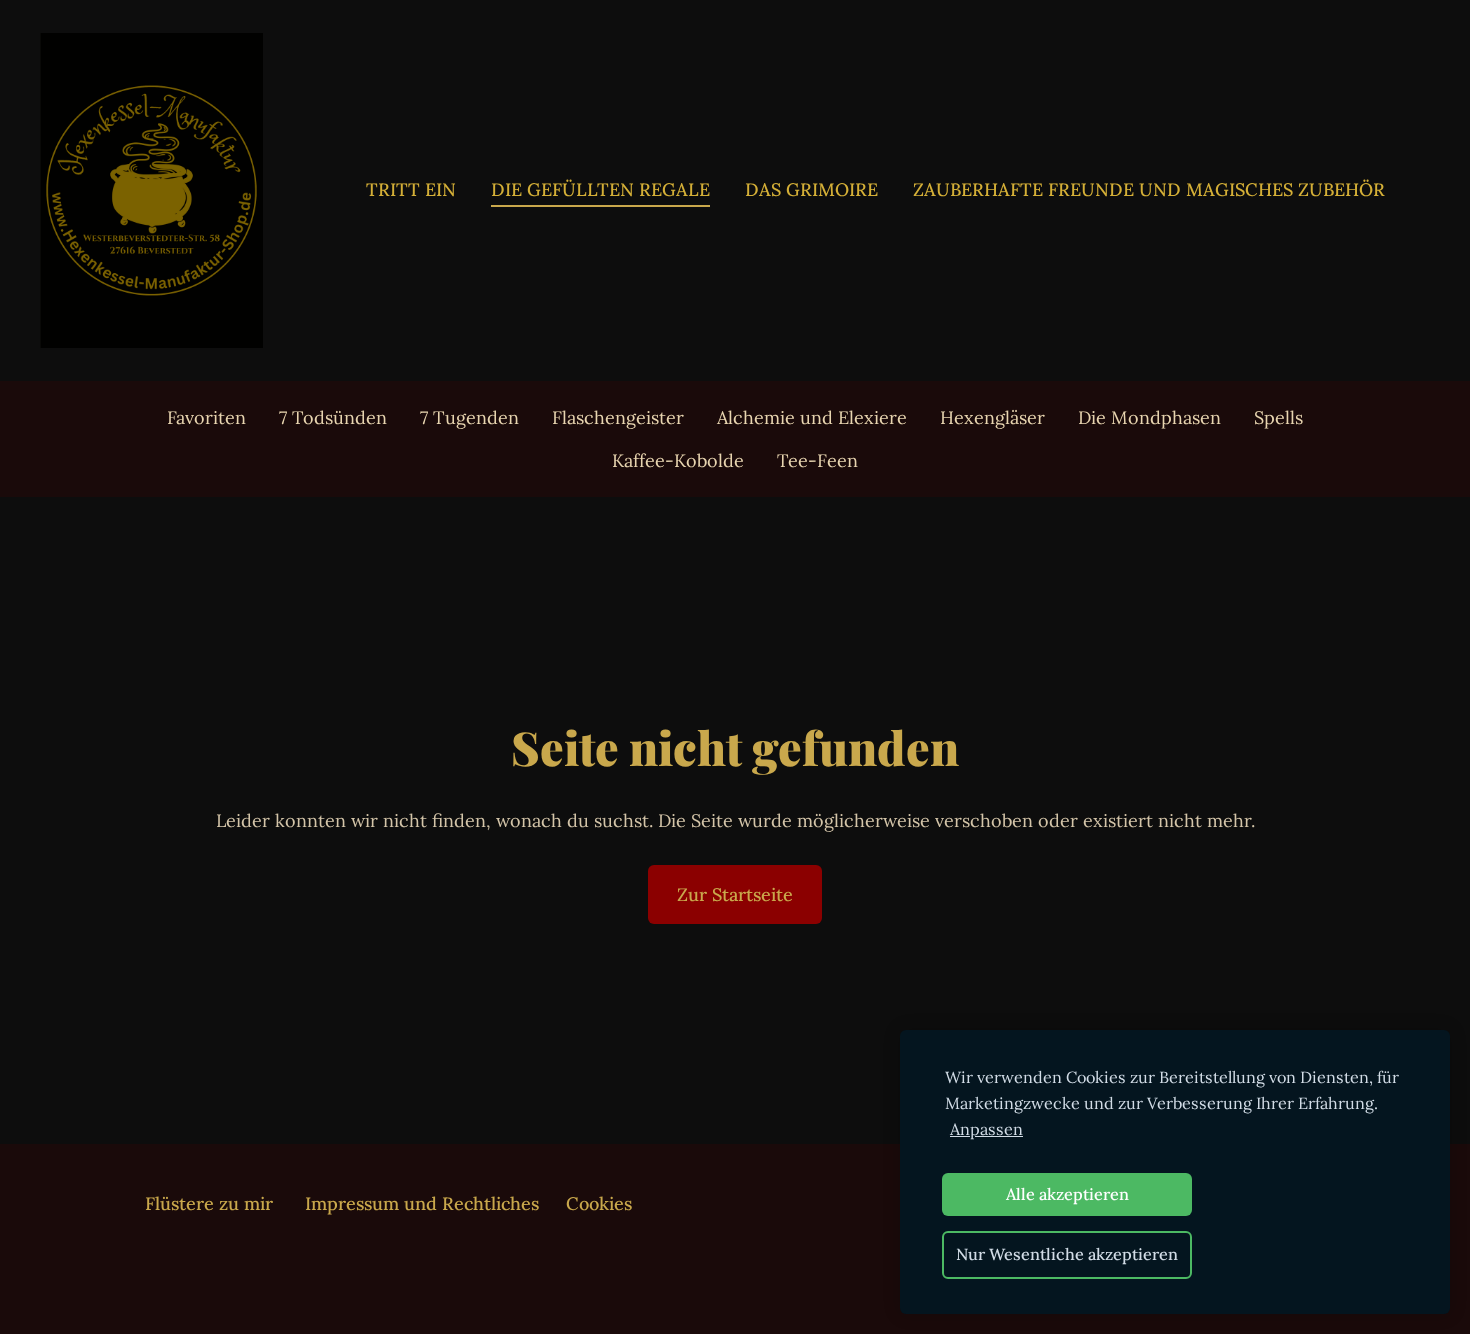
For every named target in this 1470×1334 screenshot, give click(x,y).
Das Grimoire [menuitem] (811, 189)
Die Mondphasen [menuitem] (1149, 417)
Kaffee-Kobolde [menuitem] (678, 460)
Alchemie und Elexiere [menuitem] (812, 417)
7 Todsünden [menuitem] (333, 417)
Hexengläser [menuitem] (992, 417)
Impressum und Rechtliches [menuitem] (422, 1203)
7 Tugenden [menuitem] (469, 417)
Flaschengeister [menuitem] (618, 417)
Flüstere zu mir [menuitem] (209, 1203)
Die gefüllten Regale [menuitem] (600, 189)
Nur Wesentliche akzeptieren (1067, 1254)
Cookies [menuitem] (599, 1203)
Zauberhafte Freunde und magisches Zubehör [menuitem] (1149, 189)
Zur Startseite (735, 894)
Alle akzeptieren (1067, 1194)
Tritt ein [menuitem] (411, 189)
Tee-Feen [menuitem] (817, 460)
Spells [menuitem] (1278, 417)
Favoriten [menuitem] (206, 417)
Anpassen (986, 1129)
